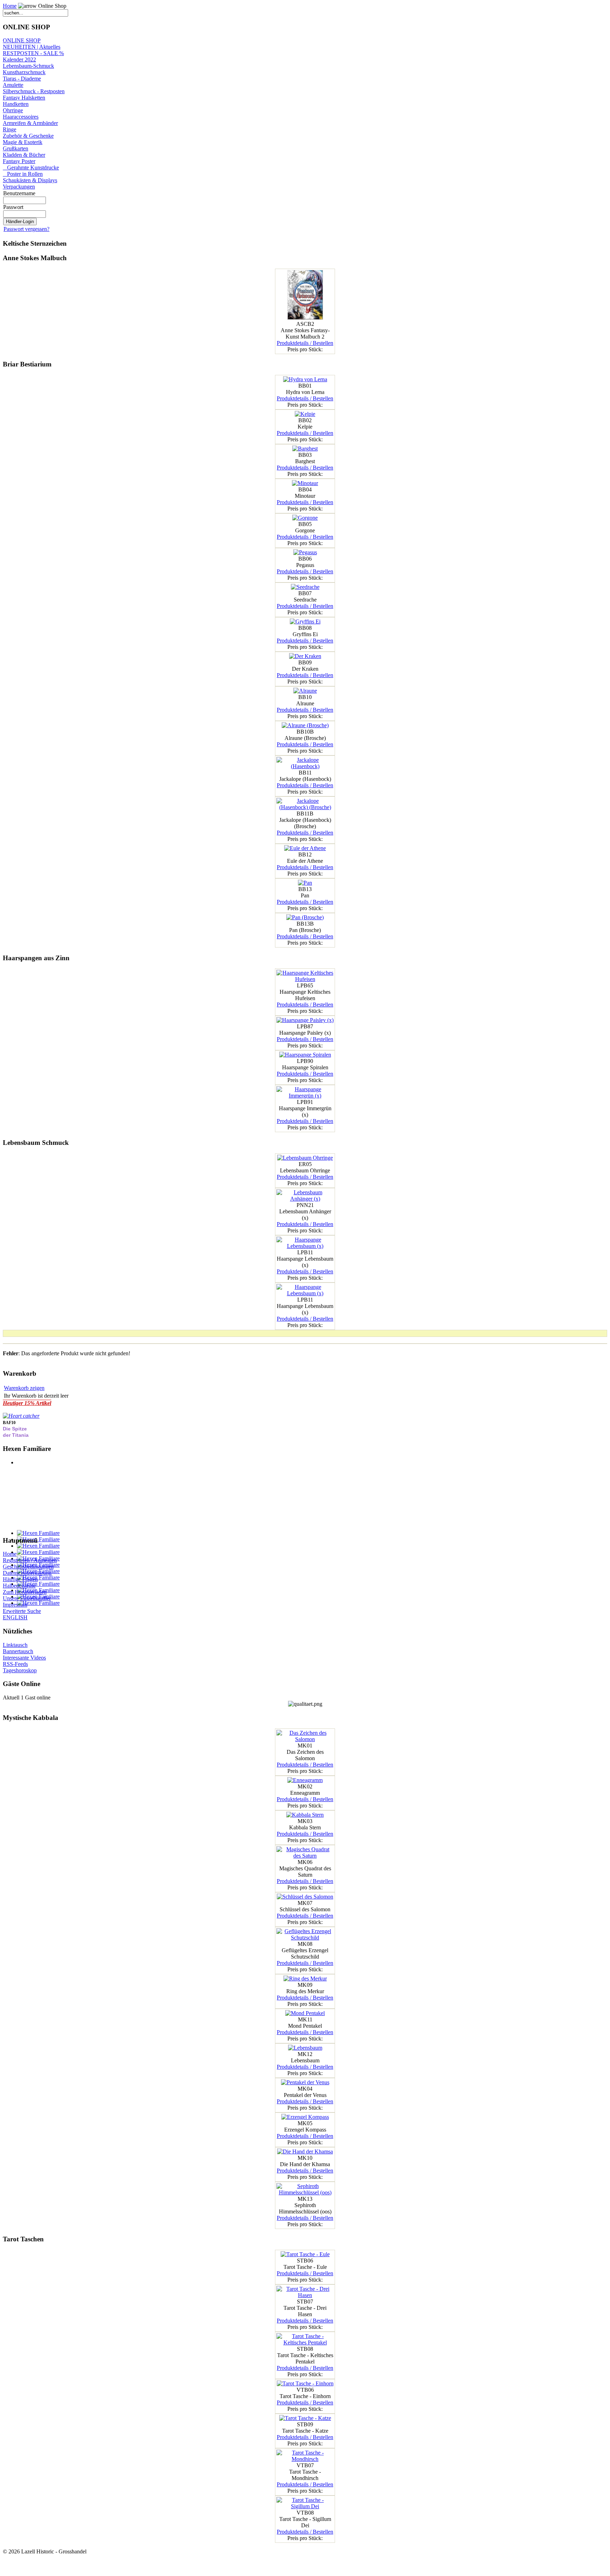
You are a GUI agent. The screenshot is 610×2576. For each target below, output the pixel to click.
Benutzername (19, 193)
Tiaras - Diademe (22, 79)
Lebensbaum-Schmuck (28, 66)
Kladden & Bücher (24, 155)
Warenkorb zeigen (24, 1388)
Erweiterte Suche (22, 1611)
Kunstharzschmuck (24, 72)
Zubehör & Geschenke (28, 136)
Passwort (13, 207)
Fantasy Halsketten (24, 98)
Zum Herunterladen (25, 1592)
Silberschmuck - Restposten (34, 91)
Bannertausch (18, 1651)
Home (10, 6)
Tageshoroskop (20, 1670)
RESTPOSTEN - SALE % (33, 53)
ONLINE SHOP (22, 40)
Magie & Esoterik (23, 142)
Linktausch (15, 1645)
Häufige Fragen (20, 1579)
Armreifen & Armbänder (30, 123)
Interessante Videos (24, 1658)
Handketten (16, 104)
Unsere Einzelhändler (27, 1598)
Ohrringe (13, 110)
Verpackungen (19, 187)
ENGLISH (15, 1617)
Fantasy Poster (19, 161)
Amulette (13, 85)
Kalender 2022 (19, 59)
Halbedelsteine (19, 1586)
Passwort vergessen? (26, 229)
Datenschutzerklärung (27, 1573)
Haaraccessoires (21, 117)
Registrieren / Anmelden (30, 1560)
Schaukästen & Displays (30, 180)
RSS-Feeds (15, 1664)
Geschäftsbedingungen (28, 1567)
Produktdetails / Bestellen (305, 343)
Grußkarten (16, 148)
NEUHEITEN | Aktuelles (32, 47)
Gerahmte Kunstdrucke (31, 168)
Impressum (15, 1605)
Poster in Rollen (23, 174)
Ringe (10, 129)
